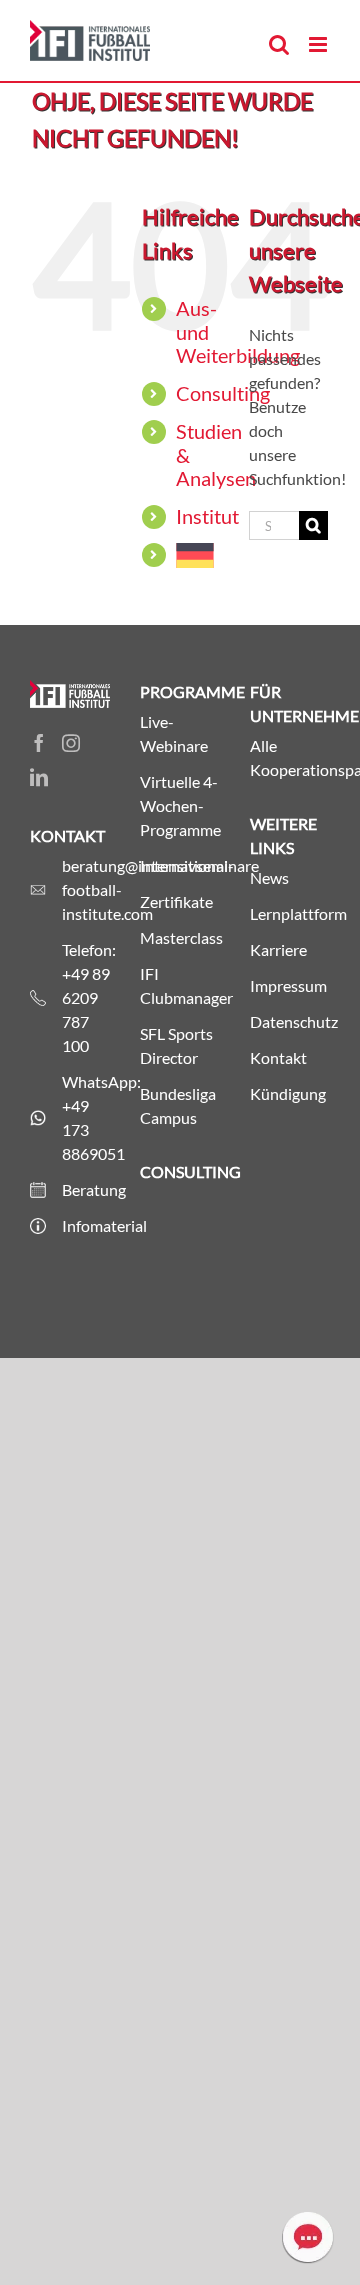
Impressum (288, 985)
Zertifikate (176, 901)
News (269, 877)
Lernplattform (290, 913)
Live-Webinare (174, 733)
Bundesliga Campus (178, 1105)
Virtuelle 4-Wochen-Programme (180, 805)
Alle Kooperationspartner (290, 757)
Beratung (86, 1189)
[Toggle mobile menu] (319, 44)
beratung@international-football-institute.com (86, 889)
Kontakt (278, 1057)
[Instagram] (71, 743)
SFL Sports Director (176, 1045)
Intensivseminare (180, 865)
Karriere (278, 949)
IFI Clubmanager (180, 985)
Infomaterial (86, 1225)
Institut (207, 516)
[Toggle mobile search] (279, 44)
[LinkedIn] (39, 777)
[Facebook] (39, 743)
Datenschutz (290, 1021)
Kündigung (288, 1093)
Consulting (223, 393)
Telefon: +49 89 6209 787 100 (86, 997)
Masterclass (180, 937)
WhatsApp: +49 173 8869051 (86, 1117)
